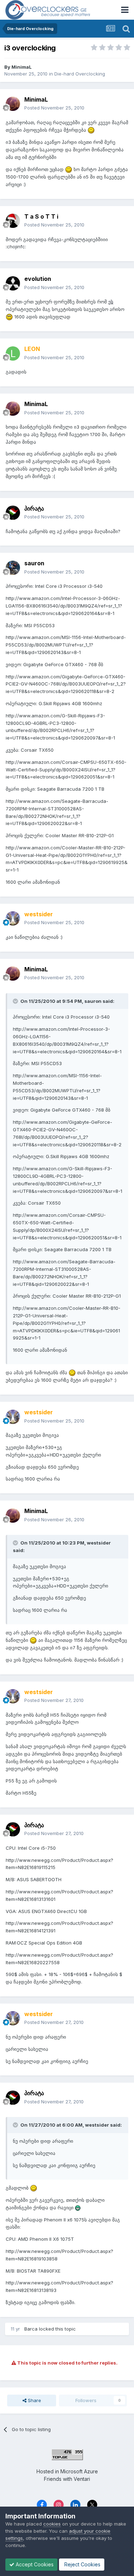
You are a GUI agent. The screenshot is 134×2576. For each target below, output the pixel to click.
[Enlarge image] (91, 130)
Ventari (82, 2479)
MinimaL (22, 67)
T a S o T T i (41, 216)
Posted (54, 108)
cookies (52, 2524)
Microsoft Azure (79, 2471)
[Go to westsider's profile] (13, 918)
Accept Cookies (34, 2564)
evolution (38, 279)
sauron (34, 563)
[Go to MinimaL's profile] (13, 104)
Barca (31, 2329)
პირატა (34, 508)
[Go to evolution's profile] (13, 283)
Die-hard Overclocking (80, 74)
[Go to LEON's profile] (13, 353)
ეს (111, 302)
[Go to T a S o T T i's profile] (13, 221)
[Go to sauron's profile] (13, 568)
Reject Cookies (82, 2564)
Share (34, 2400)
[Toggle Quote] (16, 1001)
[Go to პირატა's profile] (13, 513)
